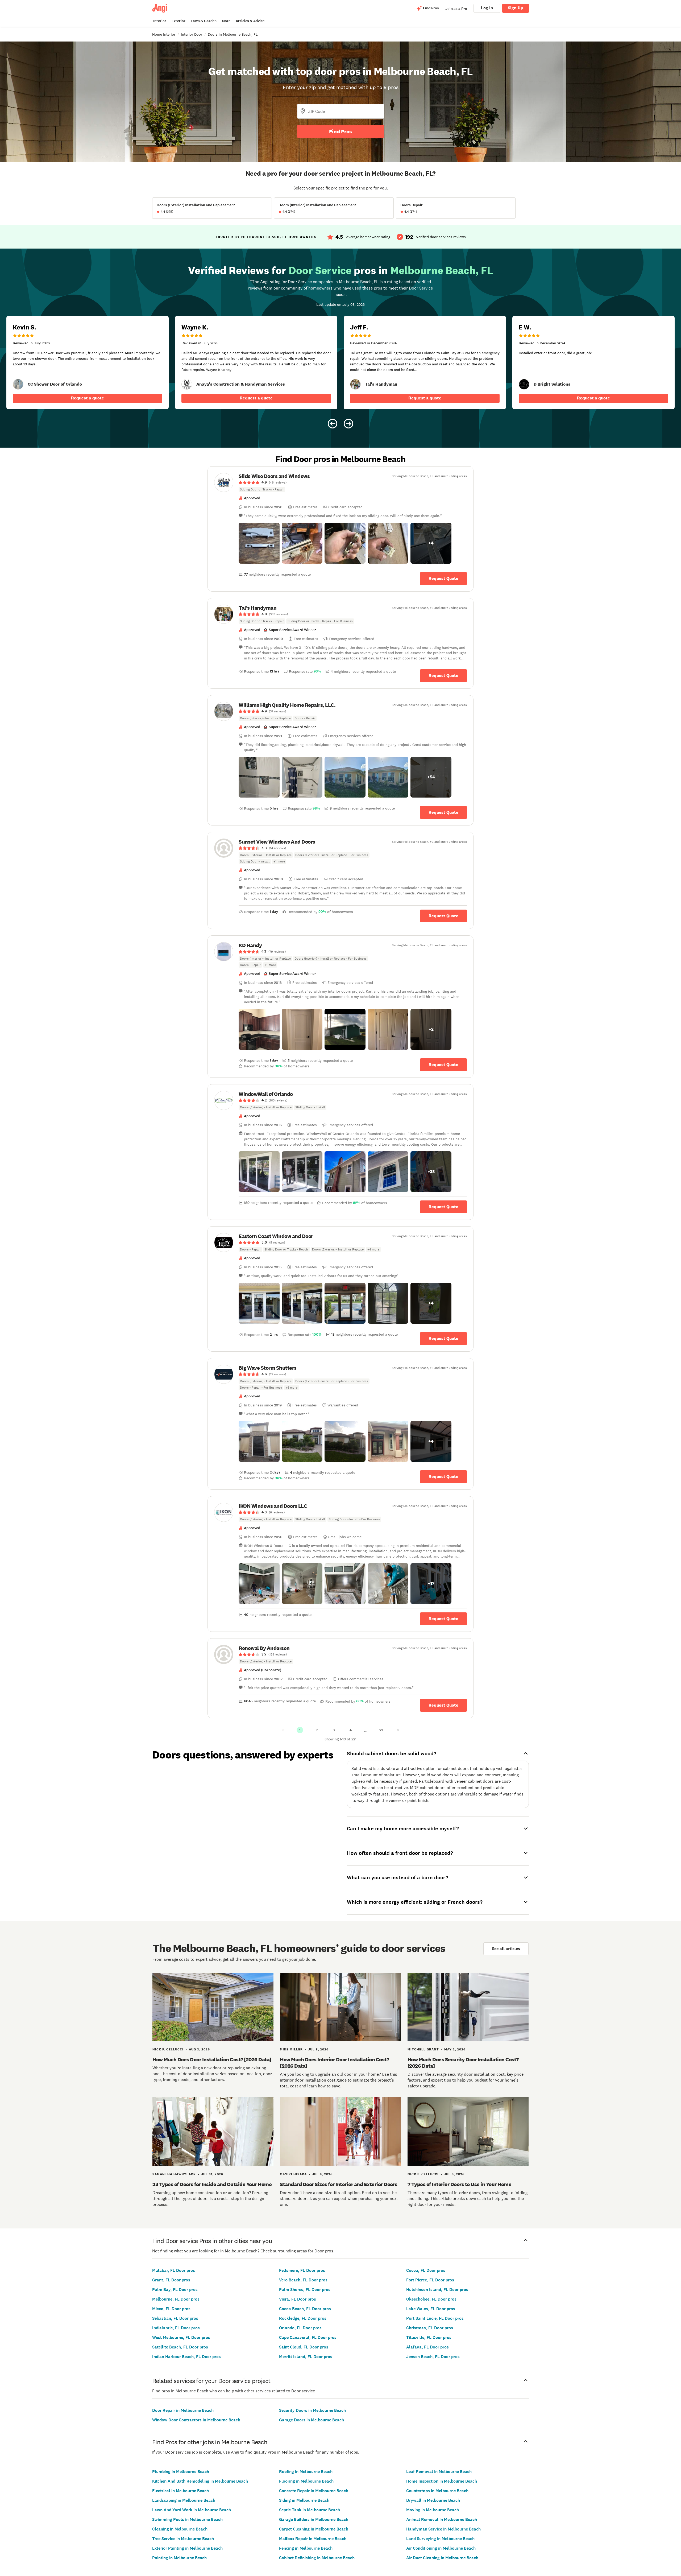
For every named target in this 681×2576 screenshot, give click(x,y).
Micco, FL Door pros (171, 2309)
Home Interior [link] (164, 34)
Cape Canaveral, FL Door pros (308, 2337)
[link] (18, 384)
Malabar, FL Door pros (174, 2270)
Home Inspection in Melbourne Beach (442, 2481)
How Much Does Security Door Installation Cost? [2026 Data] (463, 2063)
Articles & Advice (250, 21)
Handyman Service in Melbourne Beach (443, 2529)
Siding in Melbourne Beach (304, 2500)
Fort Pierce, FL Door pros (430, 2280)
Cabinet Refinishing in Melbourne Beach (317, 2558)
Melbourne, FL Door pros (176, 2299)
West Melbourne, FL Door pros (181, 2337)
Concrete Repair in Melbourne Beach (314, 2491)
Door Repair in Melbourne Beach (183, 2410)
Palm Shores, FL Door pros (305, 2290)
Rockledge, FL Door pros (303, 2318)
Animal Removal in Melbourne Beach (442, 2519)
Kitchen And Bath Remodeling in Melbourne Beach (200, 2481)
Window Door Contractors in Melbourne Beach (196, 2420)
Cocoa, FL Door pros (426, 2270)
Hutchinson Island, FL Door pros (437, 2290)
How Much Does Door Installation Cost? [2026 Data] (212, 2059)
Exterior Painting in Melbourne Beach (187, 2548)
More (226, 21)
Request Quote (443, 578)
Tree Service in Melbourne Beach (183, 2539)
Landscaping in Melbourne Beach (184, 2500)
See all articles (506, 1949)
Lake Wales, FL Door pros (431, 2309)
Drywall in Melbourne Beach (433, 2500)
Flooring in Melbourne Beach (306, 2481)
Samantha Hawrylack (174, 2174)
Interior (160, 21)
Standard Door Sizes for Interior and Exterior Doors (339, 2184)
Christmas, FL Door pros (430, 2328)
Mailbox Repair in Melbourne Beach (313, 2539)
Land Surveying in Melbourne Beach (440, 2539)
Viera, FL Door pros (298, 2299)
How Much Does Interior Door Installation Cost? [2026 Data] (334, 2063)
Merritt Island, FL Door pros (306, 2357)
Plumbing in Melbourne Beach (181, 2472)
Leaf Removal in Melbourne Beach (439, 2472)
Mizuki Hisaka (293, 2174)
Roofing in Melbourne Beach (306, 2472)
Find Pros (340, 131)
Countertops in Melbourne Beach (437, 2491)
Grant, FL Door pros (171, 2280)
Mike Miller (291, 2049)
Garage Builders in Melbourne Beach (314, 2519)
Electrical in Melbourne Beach (180, 2491)
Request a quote (88, 398)
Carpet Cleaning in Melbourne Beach (314, 2529)
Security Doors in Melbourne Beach (312, 2410)
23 (381, 1730)
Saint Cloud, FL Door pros (304, 2347)
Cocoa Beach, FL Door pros (305, 2309)
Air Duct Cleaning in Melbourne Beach (442, 2558)
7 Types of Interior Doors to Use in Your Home (460, 2184)
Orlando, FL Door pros (300, 2328)
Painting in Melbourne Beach (179, 2558)
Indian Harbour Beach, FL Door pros (186, 2357)
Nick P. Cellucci (168, 2049)
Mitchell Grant (423, 2049)
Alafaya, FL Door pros (427, 2347)
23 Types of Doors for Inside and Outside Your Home (212, 2184)
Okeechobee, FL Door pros (431, 2299)
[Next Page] (398, 1730)
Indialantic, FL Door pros (176, 2328)
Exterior (178, 21)
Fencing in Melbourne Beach (306, 2548)
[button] (259, 543)
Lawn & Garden (204, 21)
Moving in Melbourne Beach (433, 2510)
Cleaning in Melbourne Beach (180, 2529)
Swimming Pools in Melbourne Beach (187, 2519)
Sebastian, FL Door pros (175, 2318)
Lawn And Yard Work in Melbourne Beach (192, 2510)
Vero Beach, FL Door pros (303, 2280)
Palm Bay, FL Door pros (175, 2290)
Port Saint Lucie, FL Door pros (435, 2318)
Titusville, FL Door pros (429, 2337)
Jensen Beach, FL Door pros (433, 2357)
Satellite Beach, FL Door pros (180, 2347)
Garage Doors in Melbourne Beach (312, 2420)
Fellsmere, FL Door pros (302, 2270)
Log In (487, 8)
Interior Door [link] (192, 34)
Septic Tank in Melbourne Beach (310, 2510)
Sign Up (516, 8)
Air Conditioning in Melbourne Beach (441, 2548)
